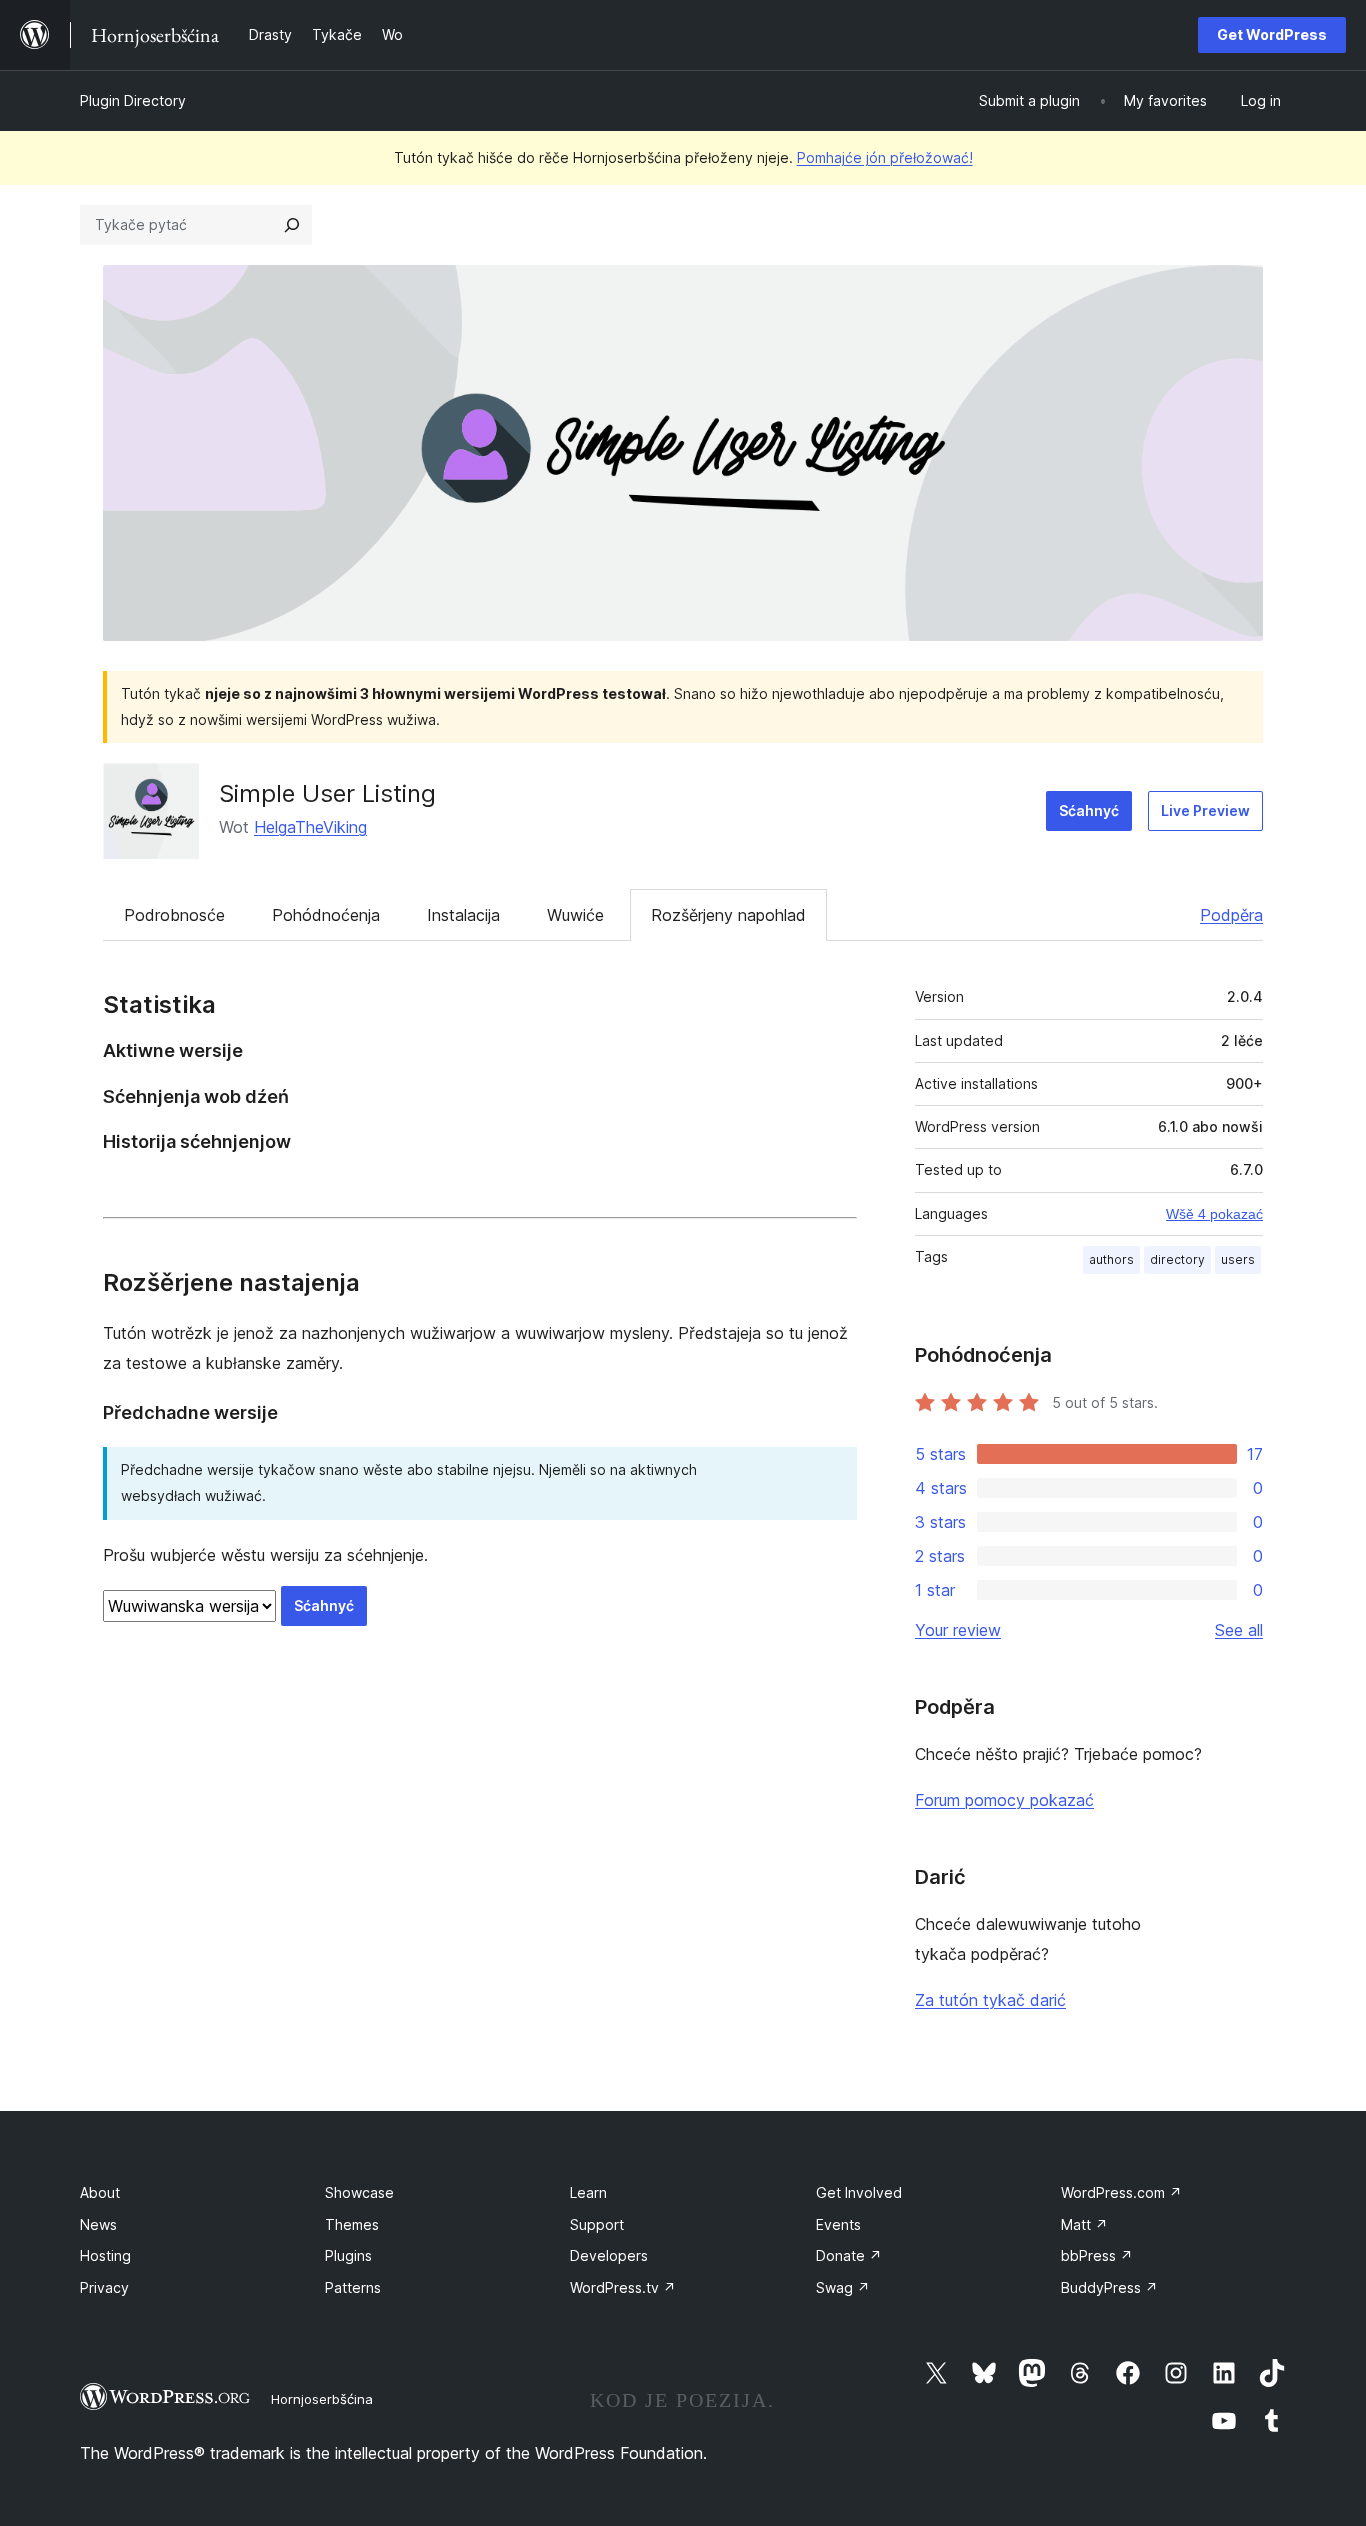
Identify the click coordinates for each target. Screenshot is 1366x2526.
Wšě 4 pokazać (1214, 1214)
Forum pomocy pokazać (1004, 1800)
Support (597, 2224)
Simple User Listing (327, 793)
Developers (609, 2255)
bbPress (1097, 2255)
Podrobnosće (174, 915)
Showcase (359, 2192)
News (98, 2224)
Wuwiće (575, 915)
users (1238, 1259)
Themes (352, 2224)
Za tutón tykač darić (990, 2000)
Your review (958, 1630)
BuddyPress (1109, 2287)
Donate (849, 2255)
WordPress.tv (623, 2287)
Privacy (104, 2287)
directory (1177, 1259)
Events (838, 2224)
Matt (1084, 2224)
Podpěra (1231, 915)
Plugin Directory (133, 100)
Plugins (348, 2255)
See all (1239, 1630)
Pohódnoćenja (326, 915)
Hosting (105, 2255)
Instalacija (463, 915)
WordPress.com (1121, 2192)
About (100, 2192)
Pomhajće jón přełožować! (885, 157)
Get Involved (859, 2192)
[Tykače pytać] (292, 225)
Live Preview (1205, 810)
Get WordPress (1272, 34)
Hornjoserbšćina (322, 2399)
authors (1111, 1259)
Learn (588, 2192)
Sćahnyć (1089, 810)
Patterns (353, 2287)
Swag (843, 2287)
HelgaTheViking (310, 827)
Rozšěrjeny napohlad (728, 915)
